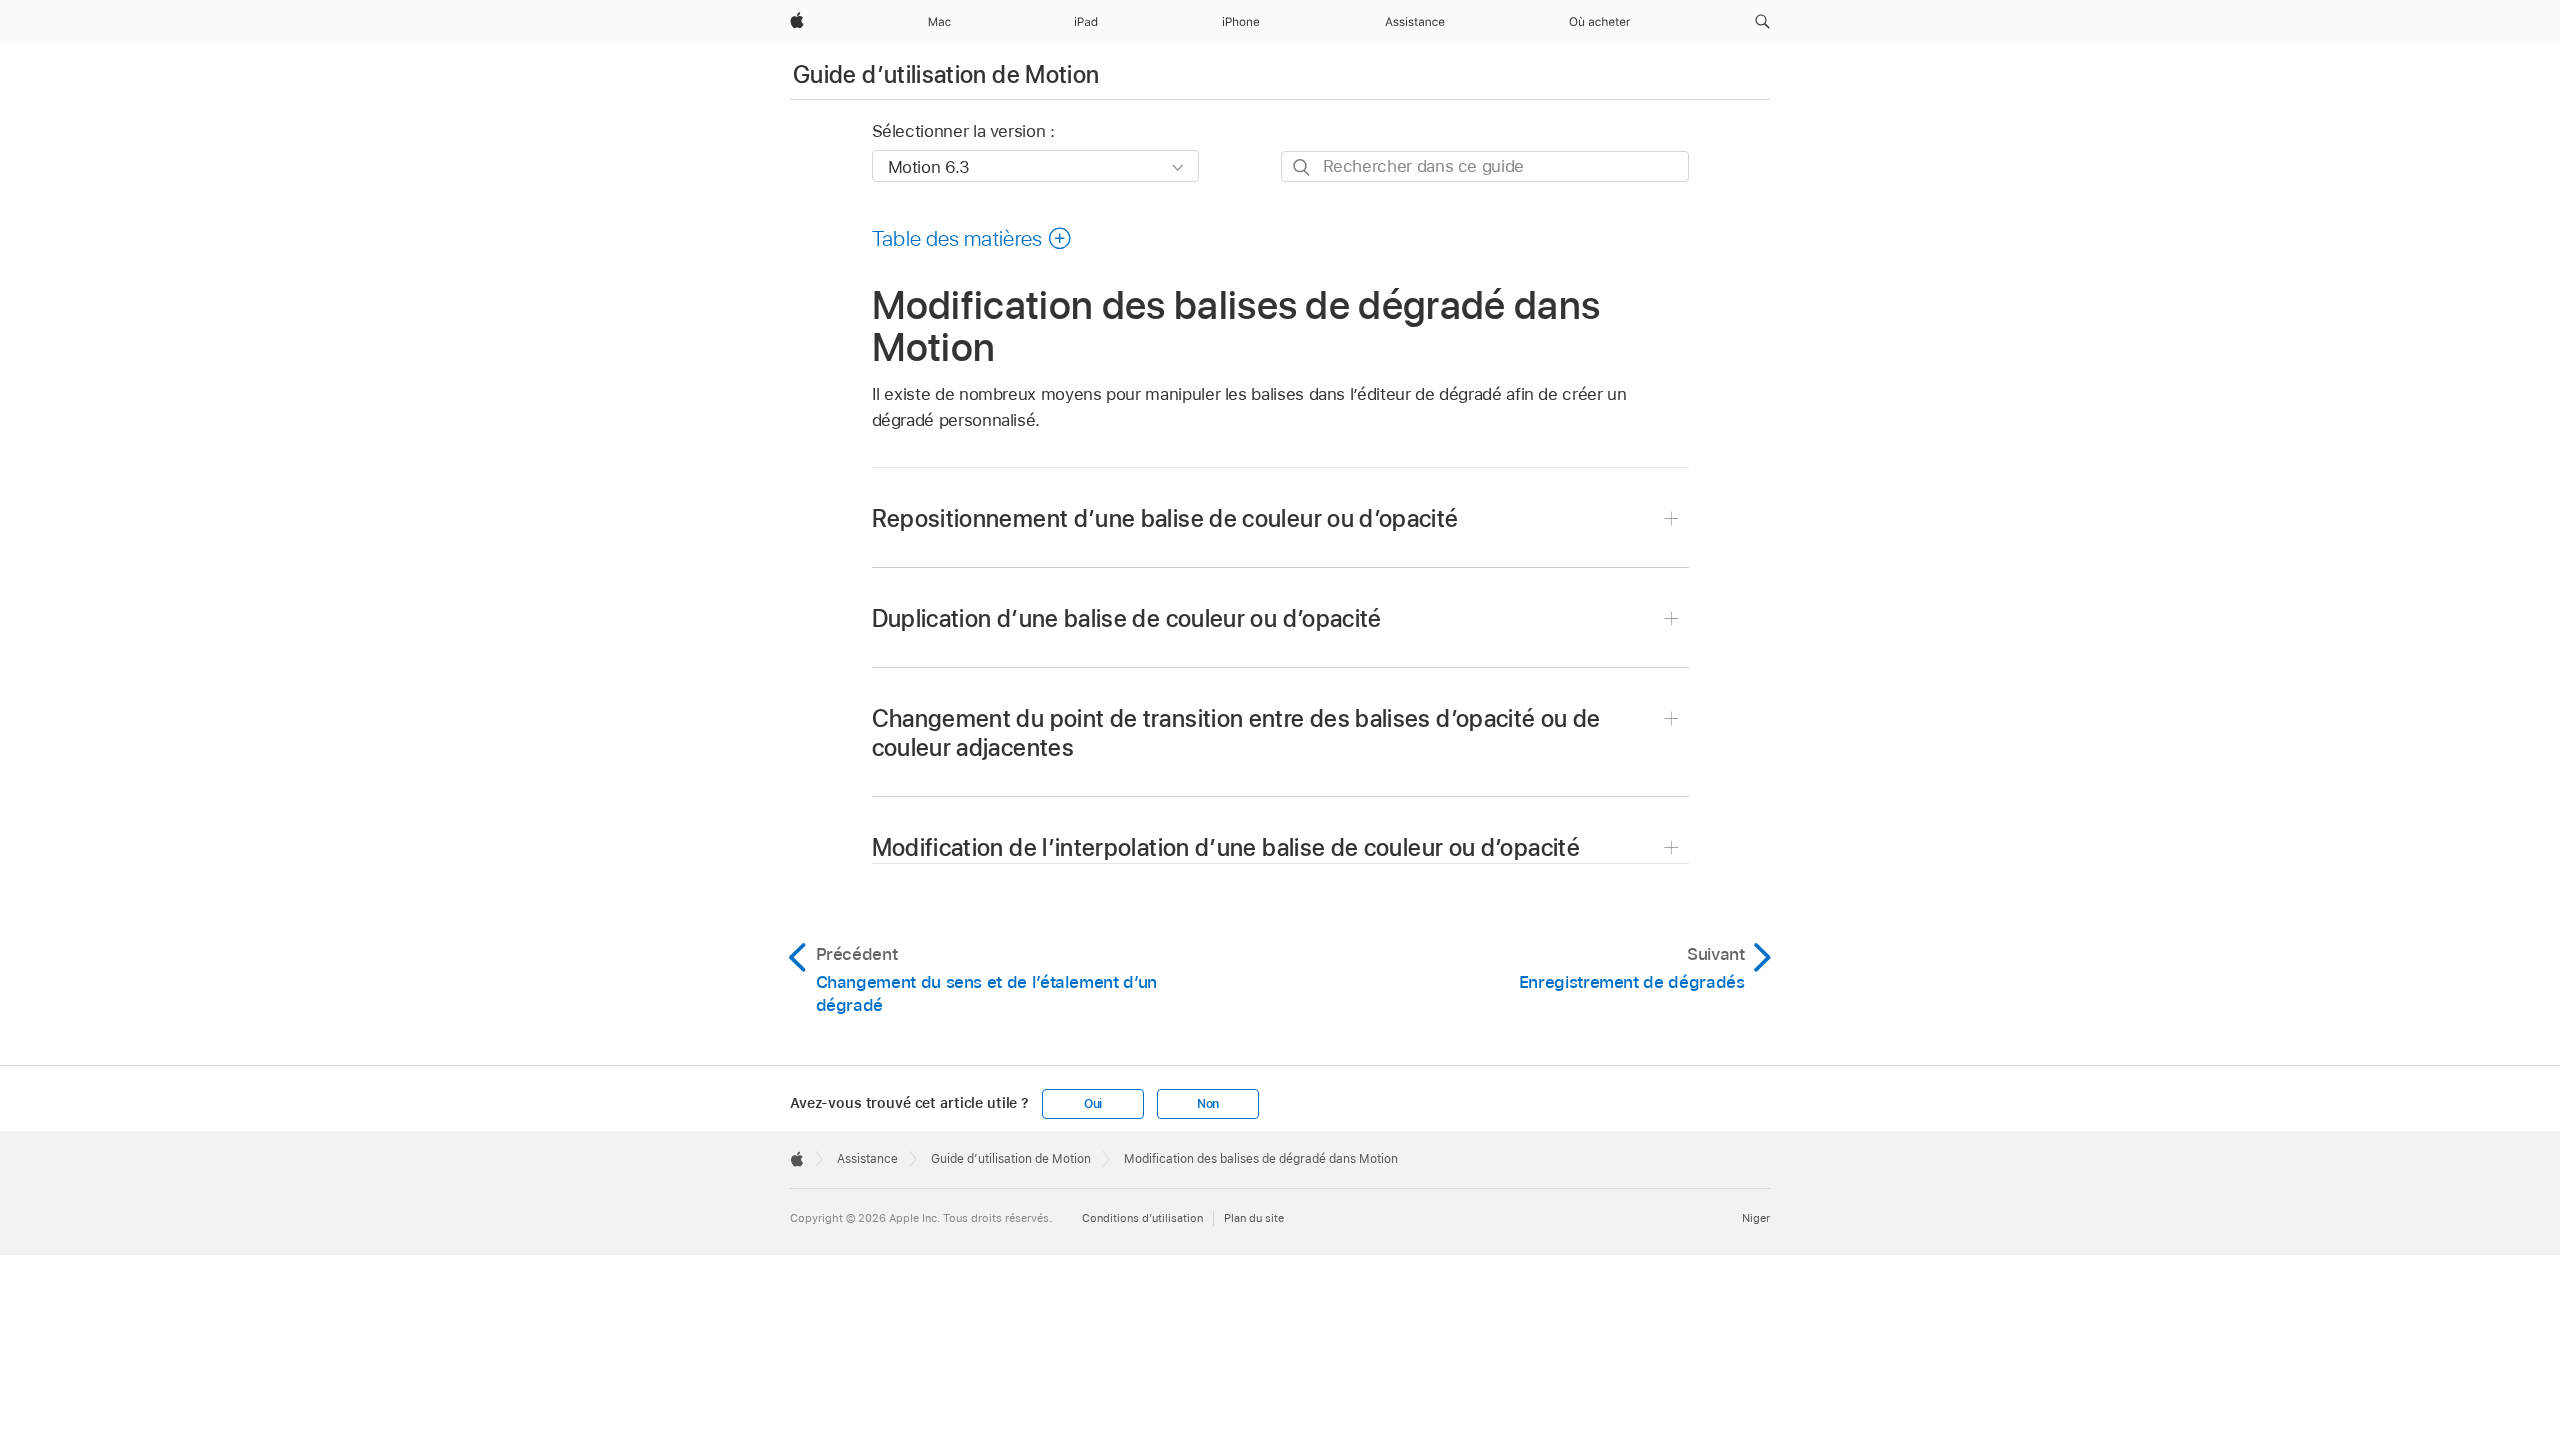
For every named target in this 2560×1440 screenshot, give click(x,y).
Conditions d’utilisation (1142, 1218)
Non (1208, 1104)
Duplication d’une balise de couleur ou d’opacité (1127, 618)
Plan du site (1254, 1218)
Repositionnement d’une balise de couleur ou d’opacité (1165, 518)
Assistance (867, 1159)
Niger (1756, 1218)
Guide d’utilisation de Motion (946, 74)
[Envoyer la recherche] (1302, 167)
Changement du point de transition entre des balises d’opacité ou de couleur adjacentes (1236, 733)
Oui (1093, 1104)
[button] (1762, 22)
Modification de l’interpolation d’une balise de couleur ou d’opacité (1226, 847)
